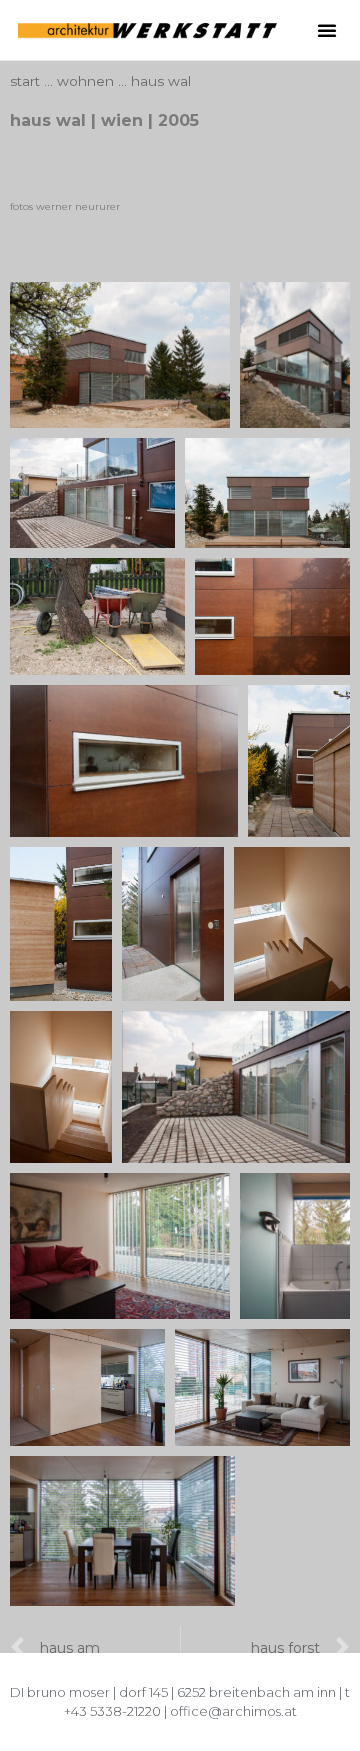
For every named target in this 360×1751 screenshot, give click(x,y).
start (25, 81)
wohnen (85, 81)
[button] (327, 30)
